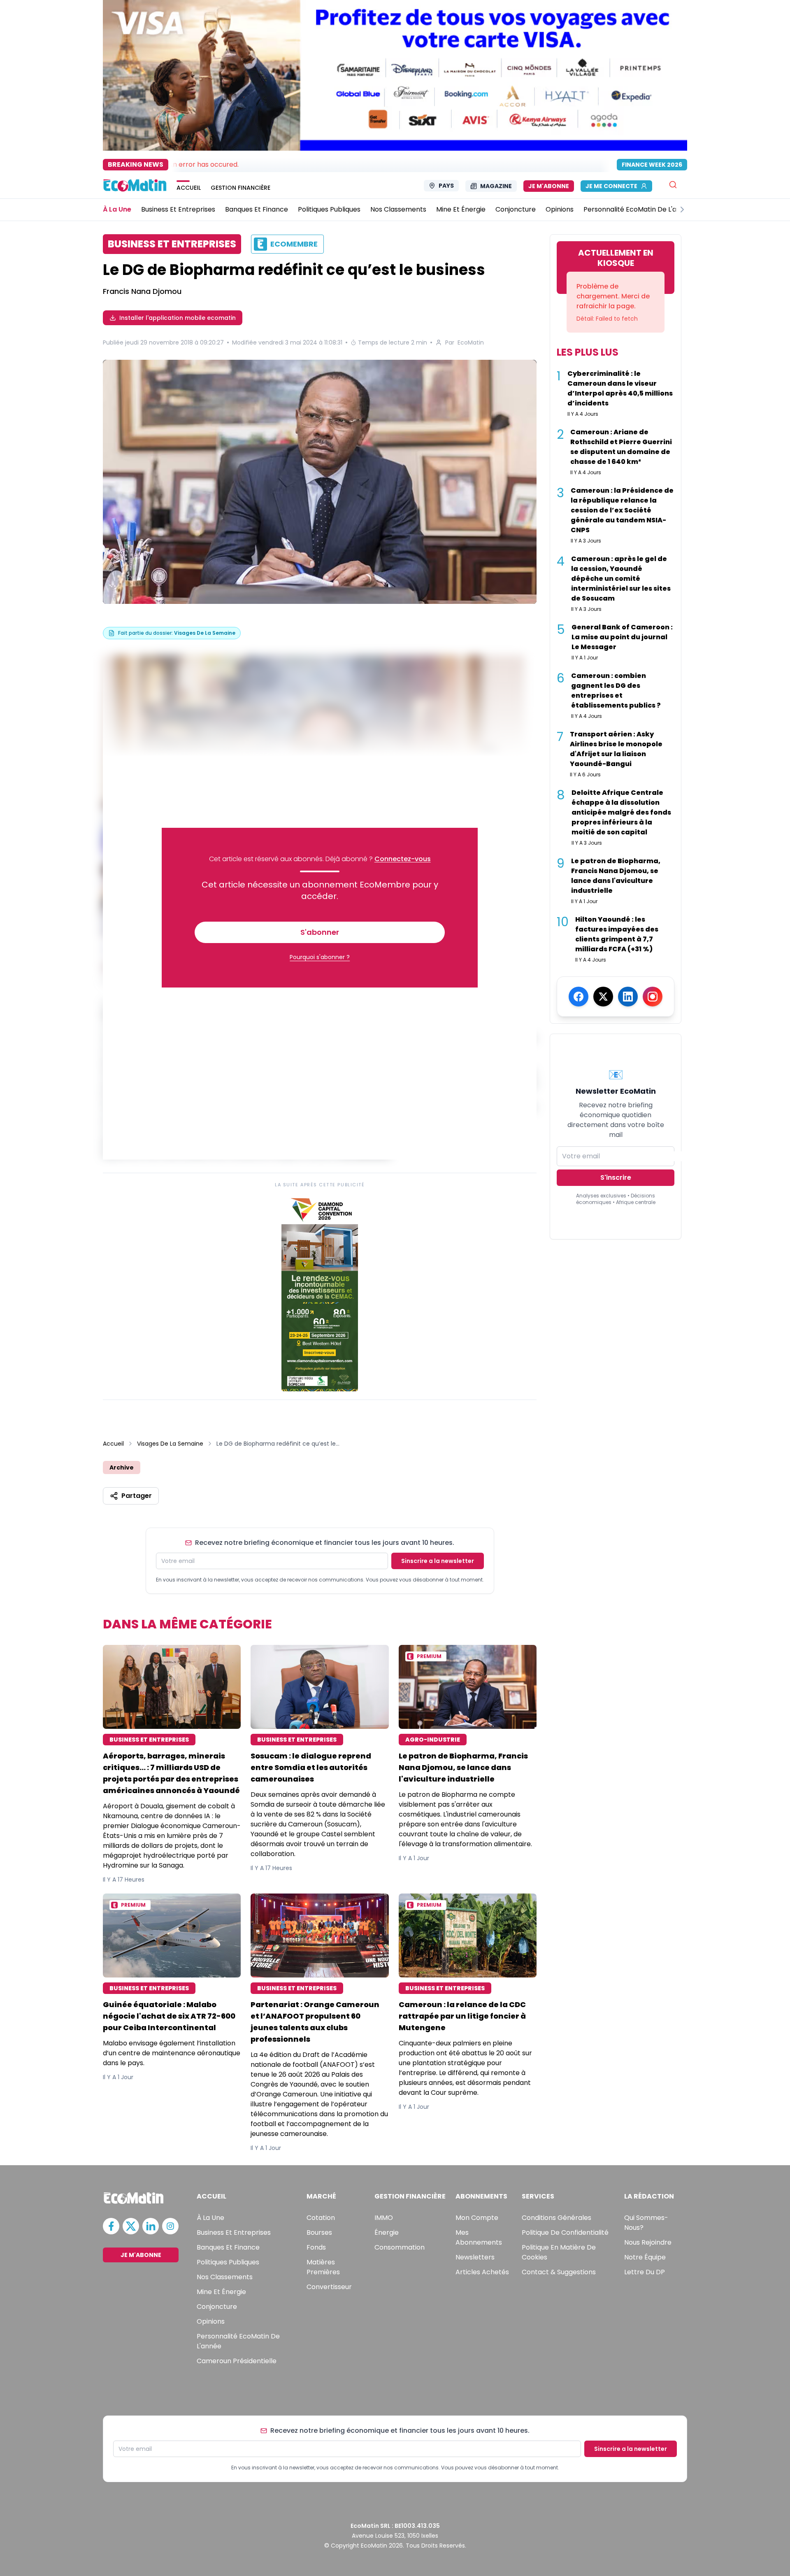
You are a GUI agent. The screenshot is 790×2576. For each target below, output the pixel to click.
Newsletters (475, 2257)
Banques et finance (228, 2247)
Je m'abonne (549, 186)
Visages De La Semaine (170, 1444)
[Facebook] (579, 997)
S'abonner (320, 932)
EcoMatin (471, 342)
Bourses (319, 2232)
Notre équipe (645, 2257)
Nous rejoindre (648, 2242)
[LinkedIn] (628, 997)
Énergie (387, 2232)
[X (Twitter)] (603, 997)
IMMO (384, 2218)
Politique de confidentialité (565, 2232)
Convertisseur (329, 2287)
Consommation (400, 2247)
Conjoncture (217, 2307)
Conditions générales (556, 2218)
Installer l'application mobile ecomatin (178, 318)
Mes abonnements (479, 2237)
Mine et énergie (221, 2292)
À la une (210, 2218)
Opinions (211, 2321)
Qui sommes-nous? (646, 2223)
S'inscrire (616, 1177)
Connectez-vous (403, 859)
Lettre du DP (645, 2272)
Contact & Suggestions (559, 2272)
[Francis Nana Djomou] (320, 483)
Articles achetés (482, 2272)
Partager (137, 1496)
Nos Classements (225, 2277)
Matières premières (323, 2267)
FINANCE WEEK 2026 (652, 165)
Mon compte (477, 2218)
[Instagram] (653, 997)
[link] (320, 1293)
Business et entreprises (234, 2232)
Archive (122, 1467)
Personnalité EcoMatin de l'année (238, 2341)
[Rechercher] (673, 185)
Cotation (321, 2218)
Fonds (316, 2247)
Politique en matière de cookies (559, 2252)
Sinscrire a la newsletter (438, 1561)
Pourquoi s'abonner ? (320, 957)
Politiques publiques (228, 2262)
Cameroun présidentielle (237, 2361)
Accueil (113, 1444)
